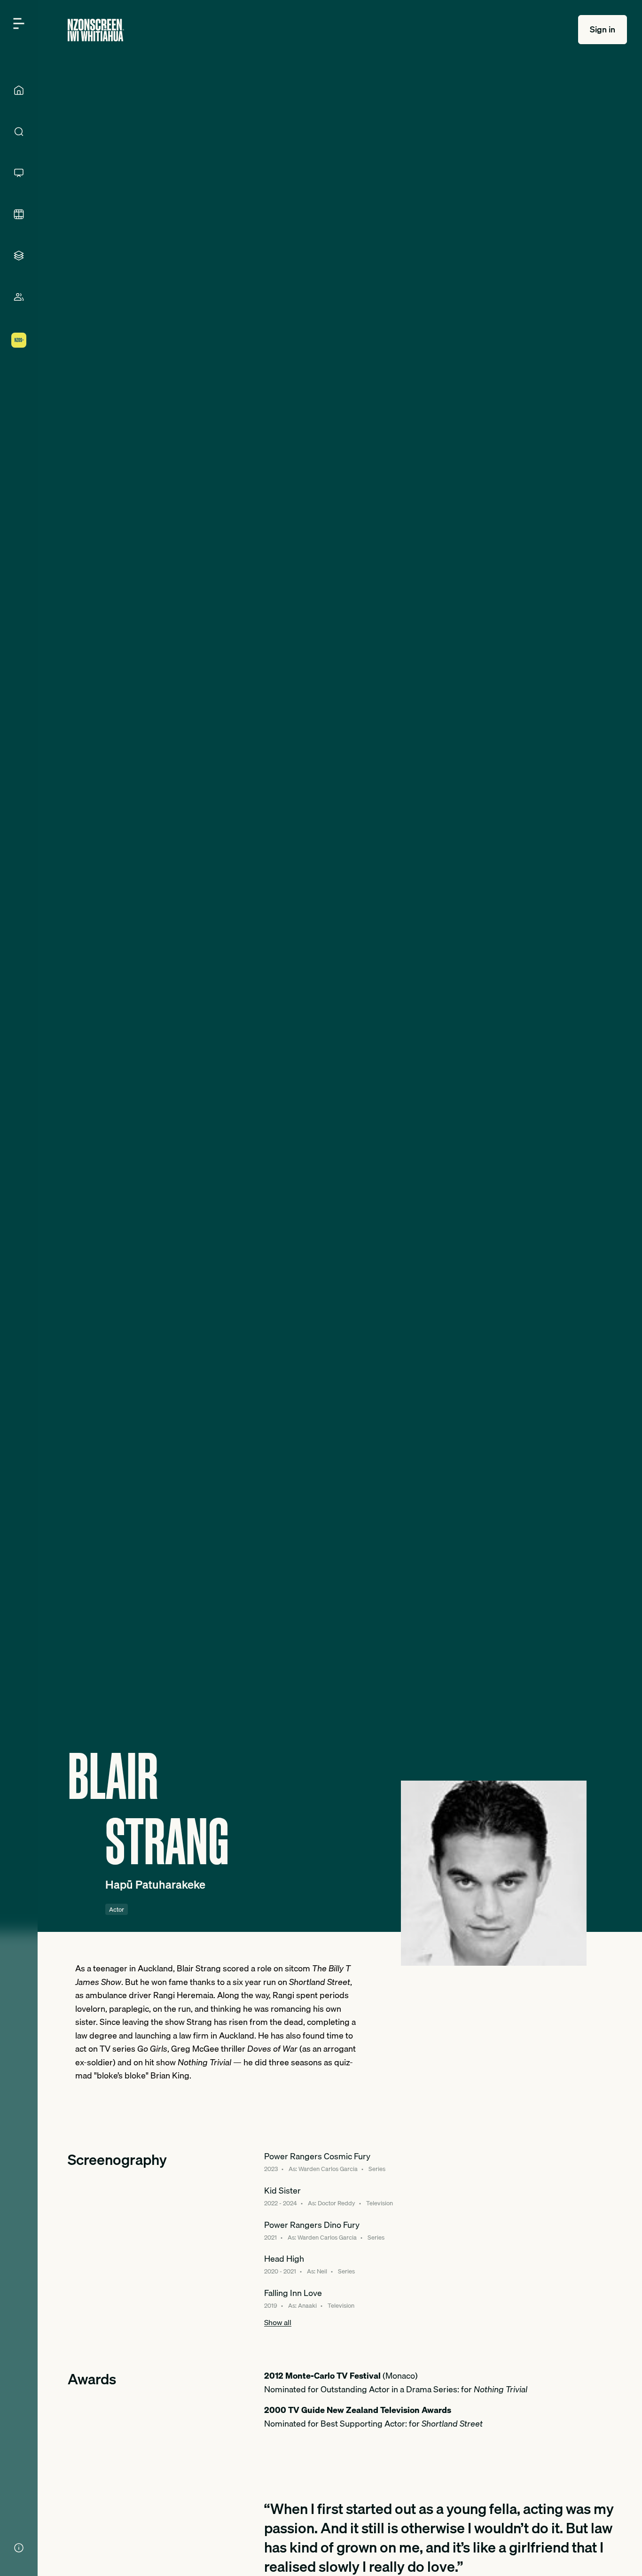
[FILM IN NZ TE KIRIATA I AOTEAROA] (19, 214)
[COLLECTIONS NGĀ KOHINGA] (19, 256)
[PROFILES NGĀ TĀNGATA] (19, 297)
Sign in (603, 29)
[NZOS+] (19, 340)
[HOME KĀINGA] (19, 90)
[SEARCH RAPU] (19, 132)
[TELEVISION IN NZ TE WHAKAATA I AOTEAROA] (19, 173)
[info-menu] (19, 2548)
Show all (278, 2322)
